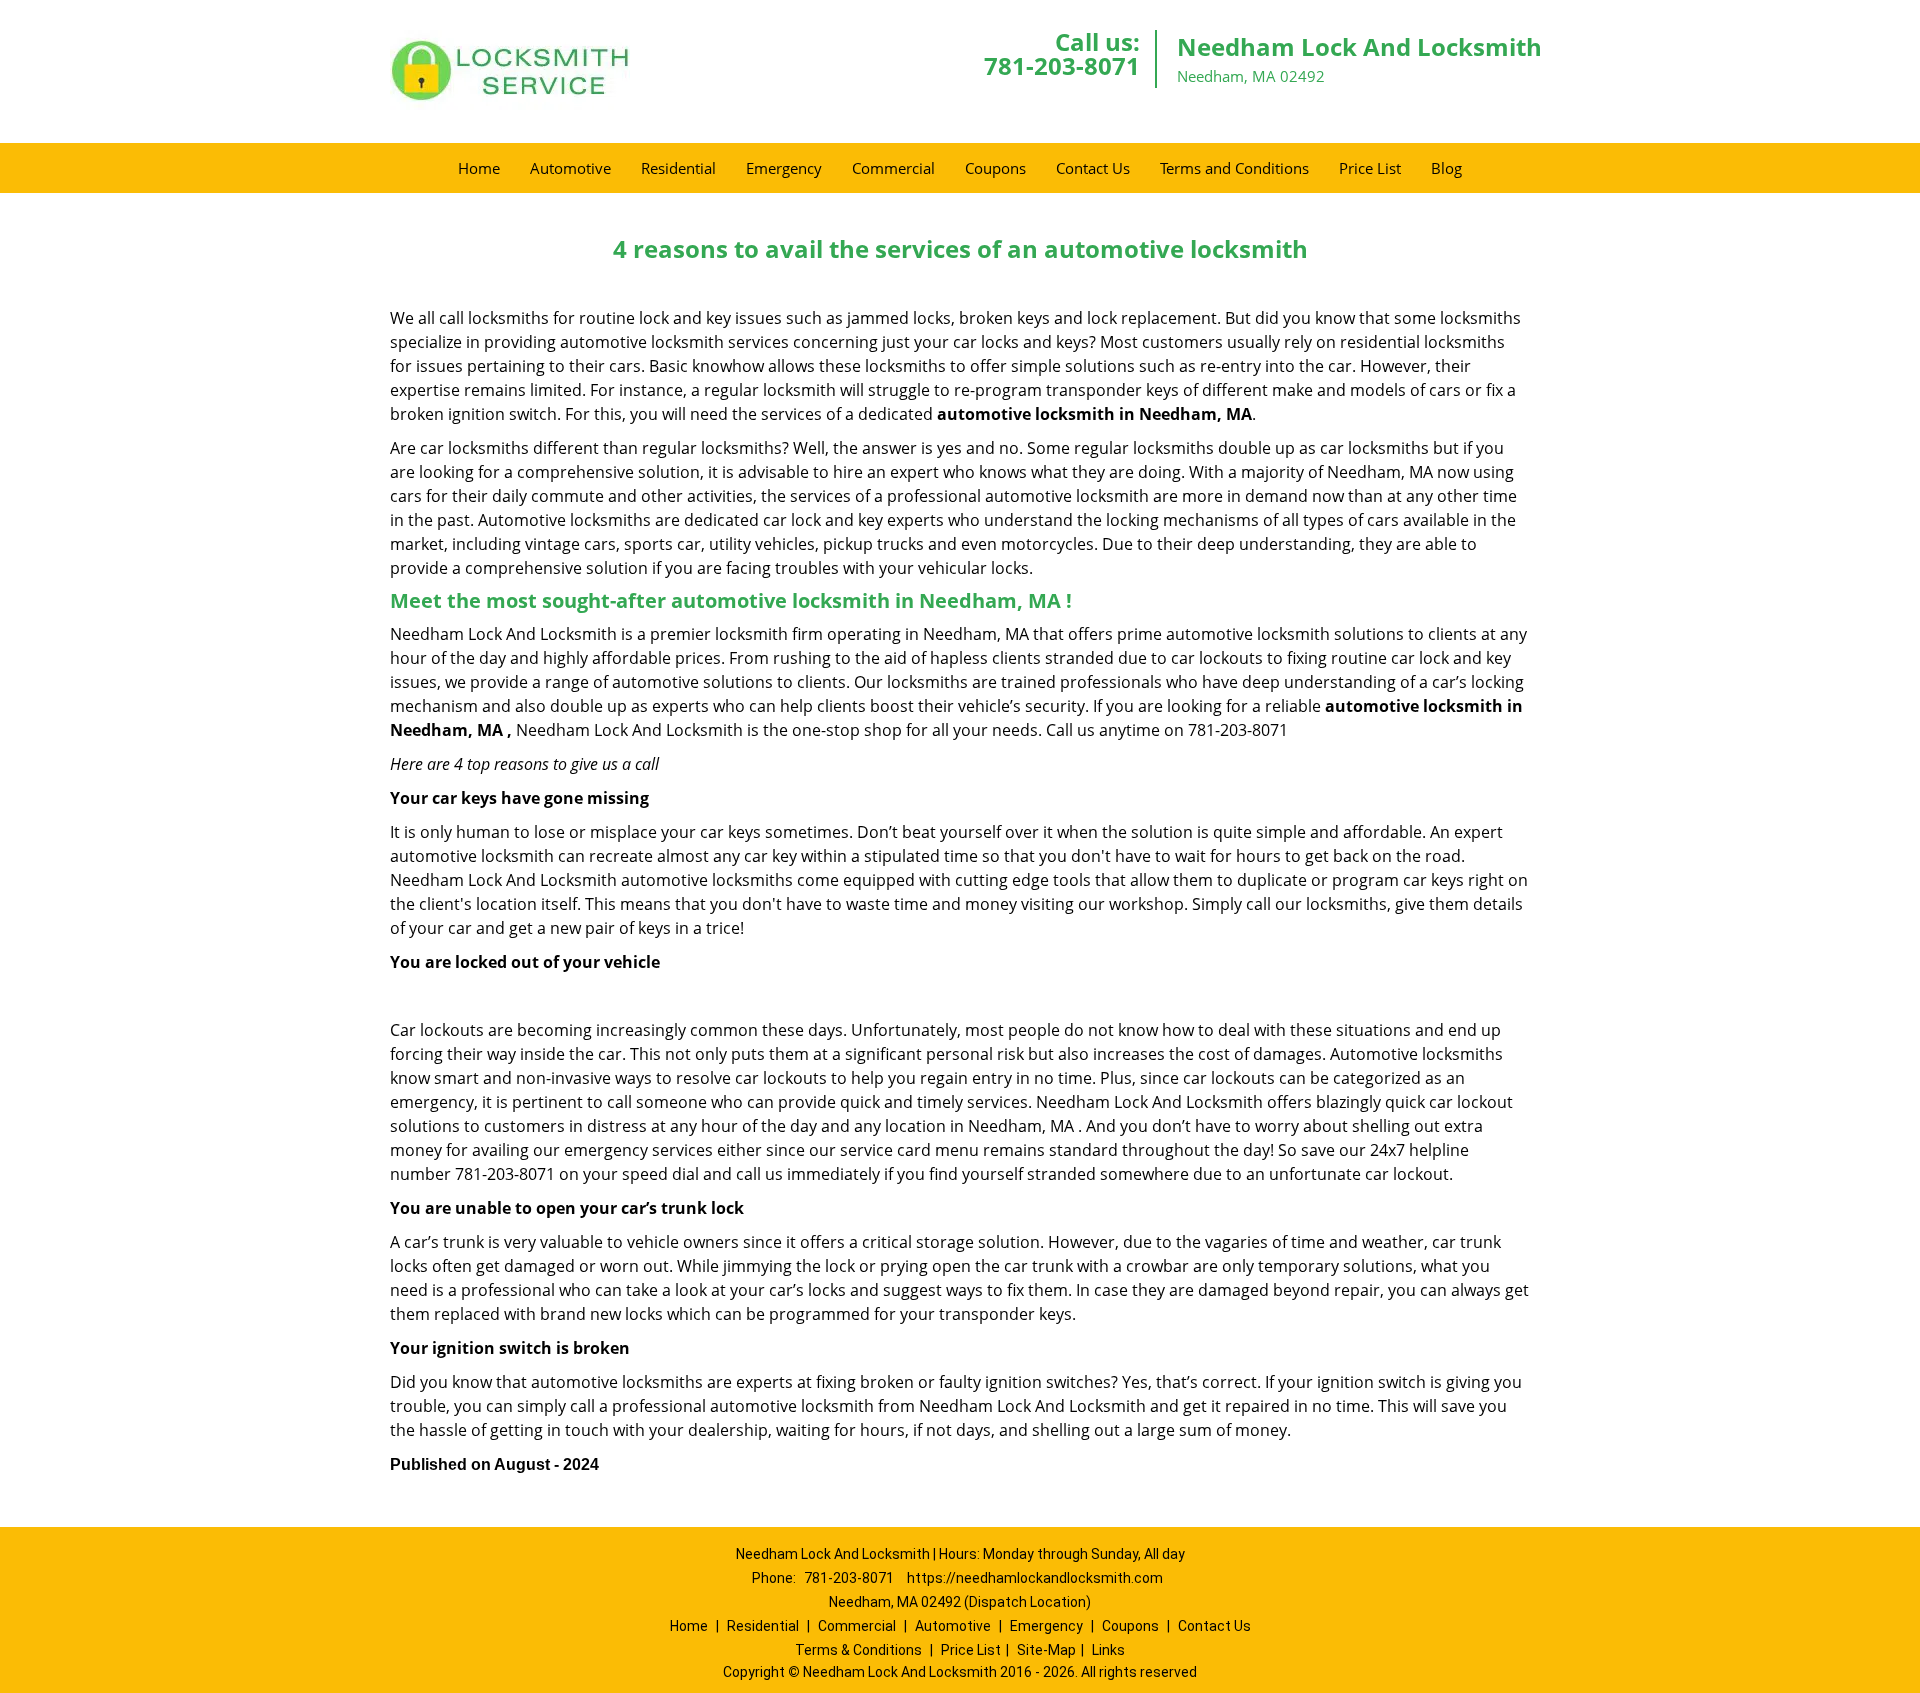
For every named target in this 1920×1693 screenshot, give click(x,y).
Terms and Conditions (1234, 168)
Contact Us (1093, 168)
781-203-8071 (1062, 65)
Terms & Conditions (858, 1650)
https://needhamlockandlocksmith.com (1035, 1578)
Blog (1446, 168)
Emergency (784, 168)
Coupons (995, 168)
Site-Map (1046, 1650)
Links (1108, 1650)
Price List (1370, 168)
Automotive (570, 168)
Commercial (893, 168)
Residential (678, 168)
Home (479, 168)
